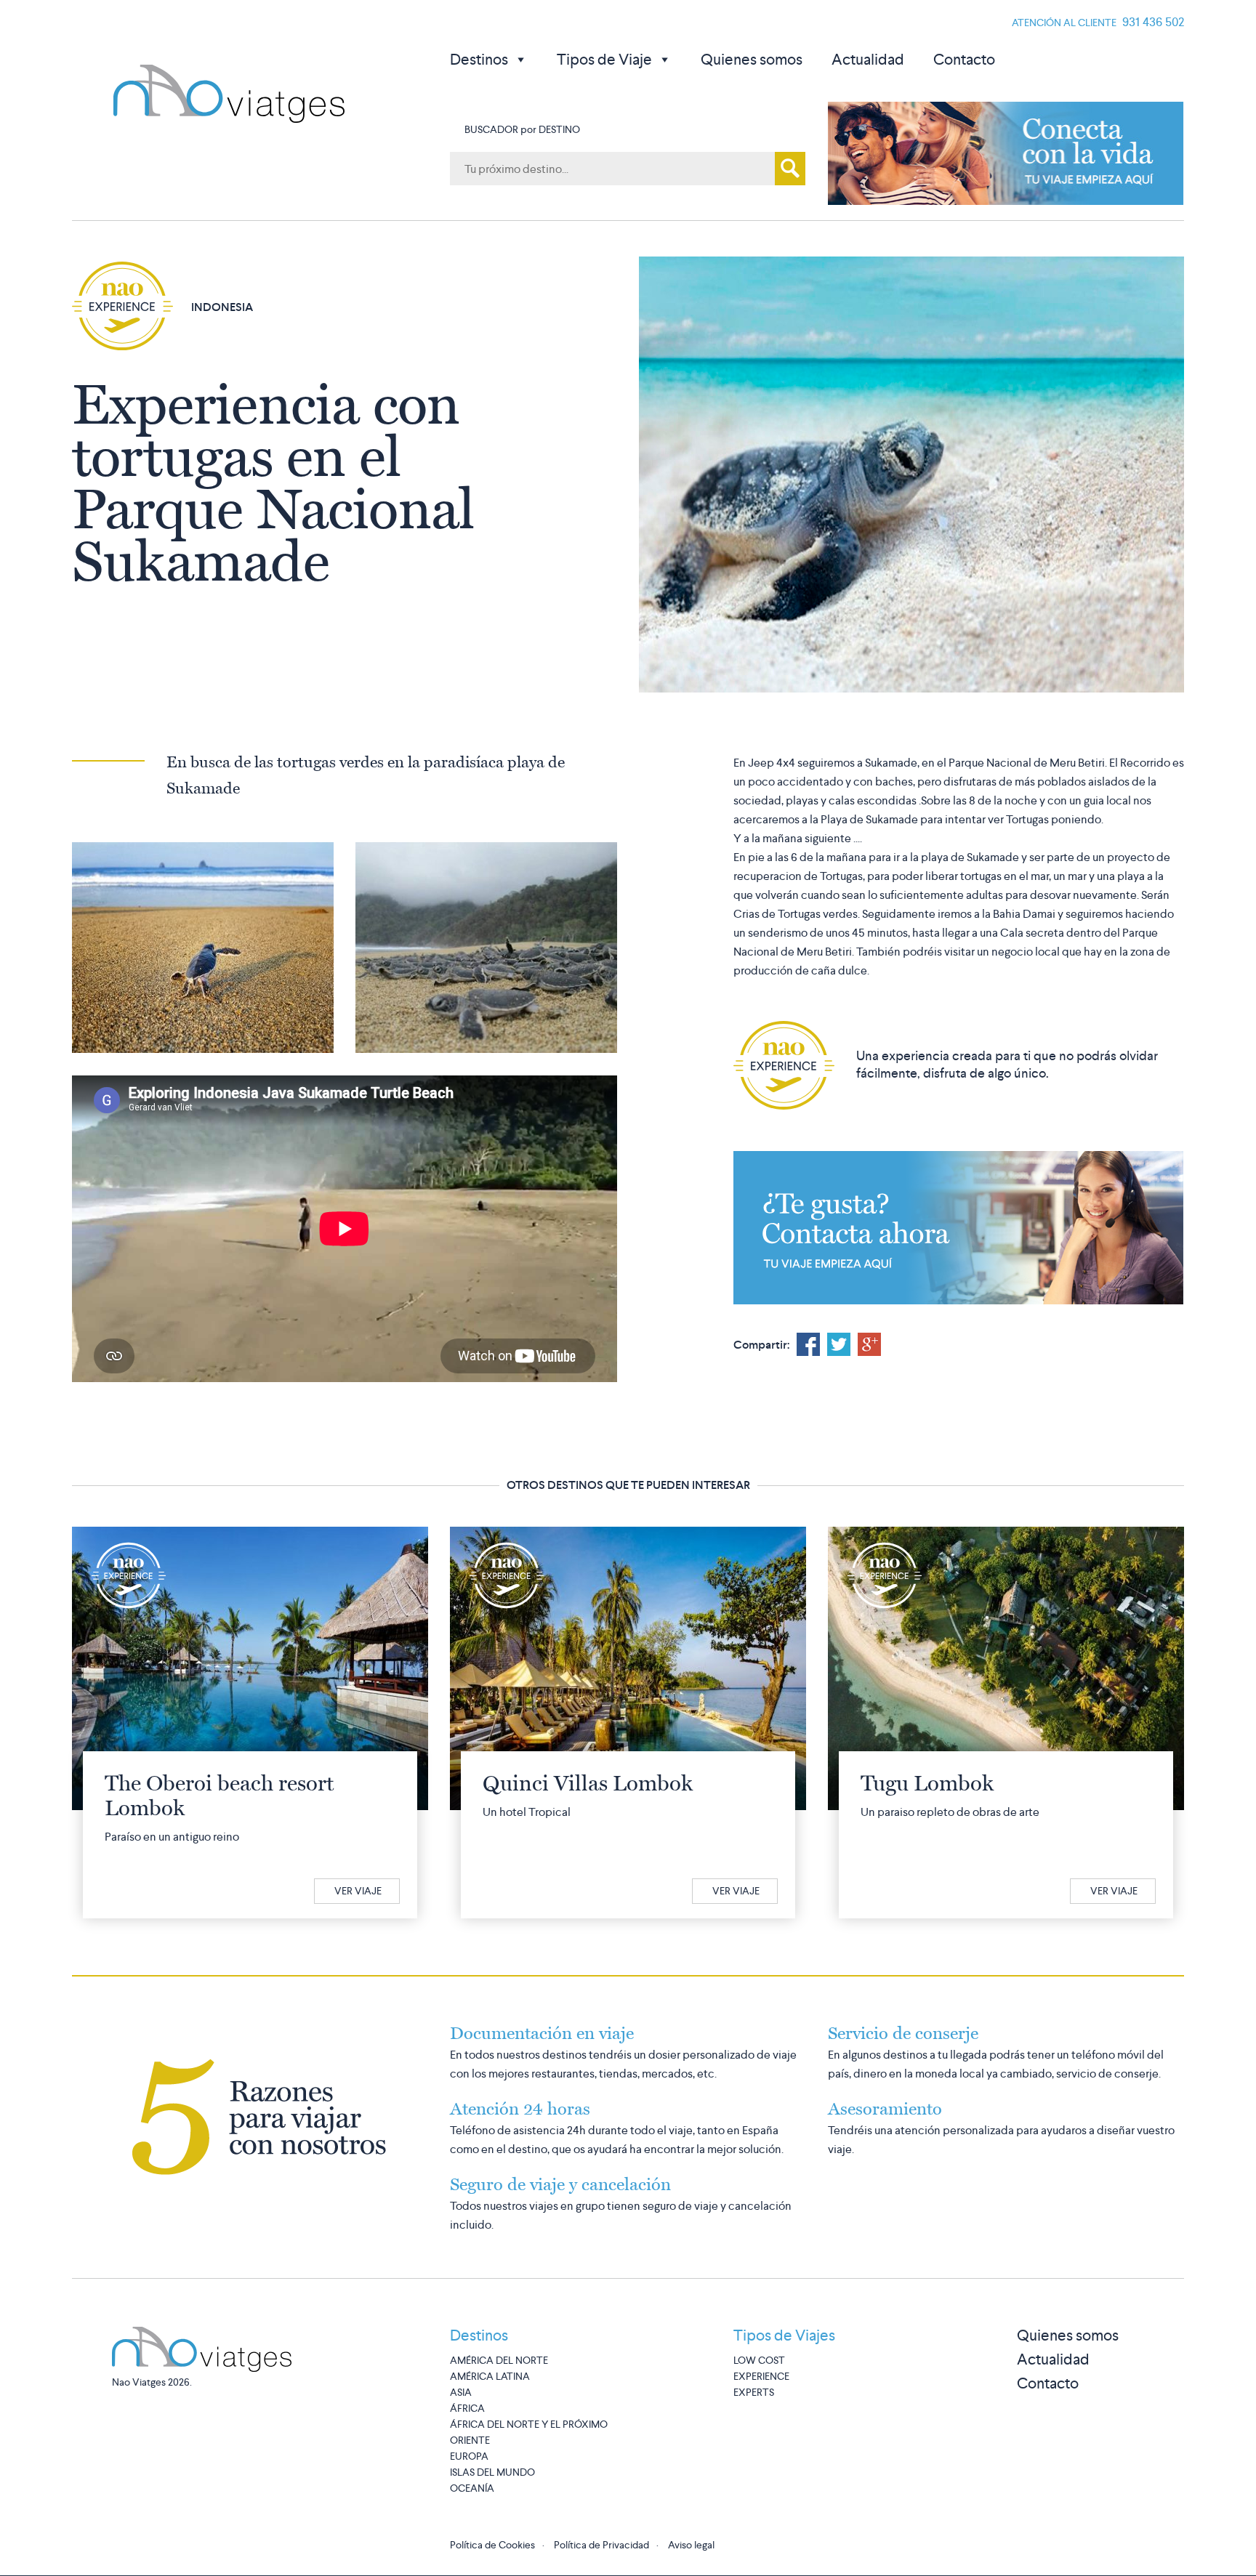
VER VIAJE (358, 1891)
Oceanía (472, 2488)
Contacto (964, 59)
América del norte (499, 2360)
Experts (754, 2392)
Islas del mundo (492, 2472)
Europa (469, 2456)
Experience (761, 2376)
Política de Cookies (492, 2545)
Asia (461, 2392)
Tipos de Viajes (784, 2335)
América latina (490, 2376)
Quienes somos (752, 59)
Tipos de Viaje (604, 59)
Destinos (479, 59)
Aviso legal (691, 2545)
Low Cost (759, 2360)
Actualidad (868, 59)
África (467, 2408)
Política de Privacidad (601, 2545)
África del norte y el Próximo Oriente (529, 2432)
